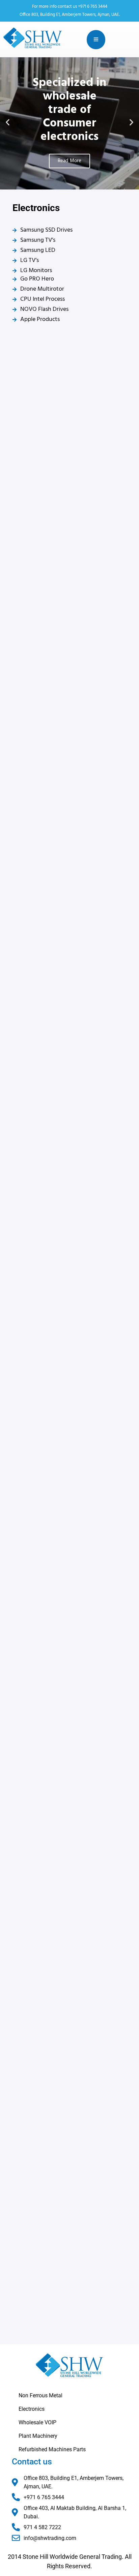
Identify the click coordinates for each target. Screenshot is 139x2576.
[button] (8, 122)
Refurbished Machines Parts (52, 2449)
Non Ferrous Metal (40, 2395)
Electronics (32, 2409)
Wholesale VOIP (37, 2422)
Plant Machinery (38, 2436)
